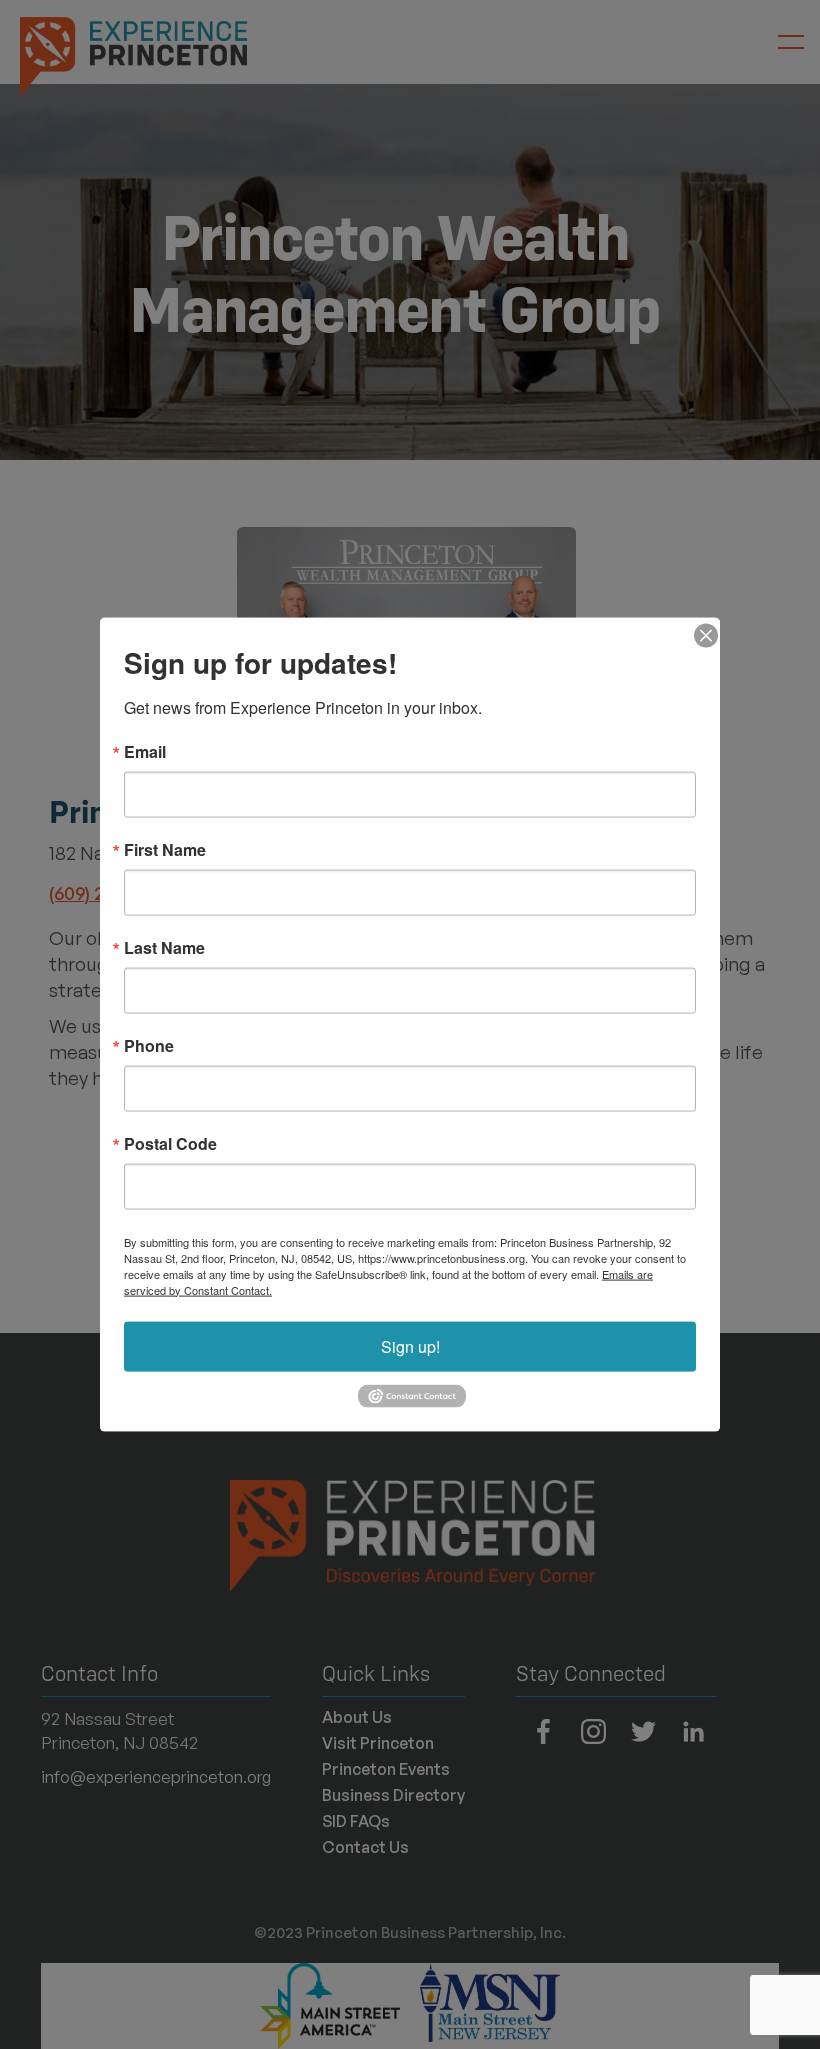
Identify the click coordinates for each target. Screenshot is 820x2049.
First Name (165, 849)
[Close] (702, 635)
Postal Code (170, 1143)
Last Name (164, 947)
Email (145, 751)
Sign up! (410, 1345)
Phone (149, 1045)
